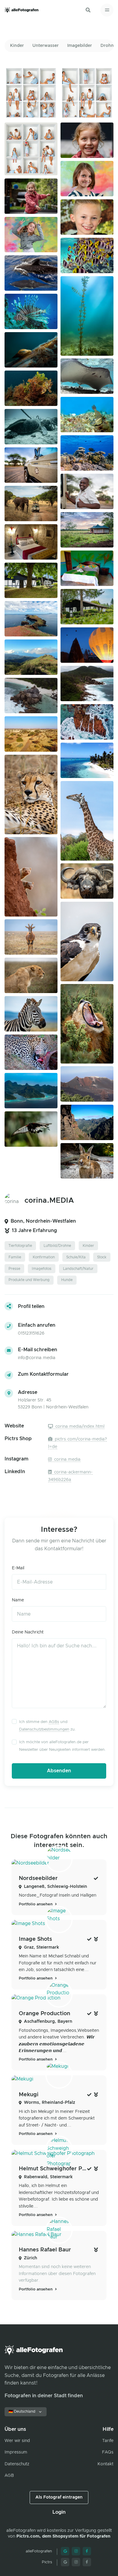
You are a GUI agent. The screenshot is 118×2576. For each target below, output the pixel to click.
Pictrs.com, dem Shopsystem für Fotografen (63, 2536)
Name (18, 1600)
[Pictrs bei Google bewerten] (65, 2562)
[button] (88, 10)
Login (59, 2512)
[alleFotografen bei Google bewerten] (65, 2551)
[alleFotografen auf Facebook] (87, 2551)
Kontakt (105, 2464)
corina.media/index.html (79, 1427)
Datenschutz (17, 2464)
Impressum (16, 2452)
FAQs (108, 2452)
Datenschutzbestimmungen (44, 1729)
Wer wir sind (17, 2441)
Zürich (31, 2258)
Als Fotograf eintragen (59, 2497)
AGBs (54, 1722)
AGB (9, 2476)
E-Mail (18, 1568)
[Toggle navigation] (107, 10)
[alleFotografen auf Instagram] (76, 2551)
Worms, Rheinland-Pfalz (49, 2103)
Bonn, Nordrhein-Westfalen (43, 1221)
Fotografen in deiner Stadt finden (44, 2396)
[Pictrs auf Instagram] (76, 2562)
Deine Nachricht (28, 1632)
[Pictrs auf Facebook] (87, 2562)
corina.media (67, 1460)
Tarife (108, 2441)
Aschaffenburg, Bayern (48, 2022)
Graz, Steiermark (41, 1947)
